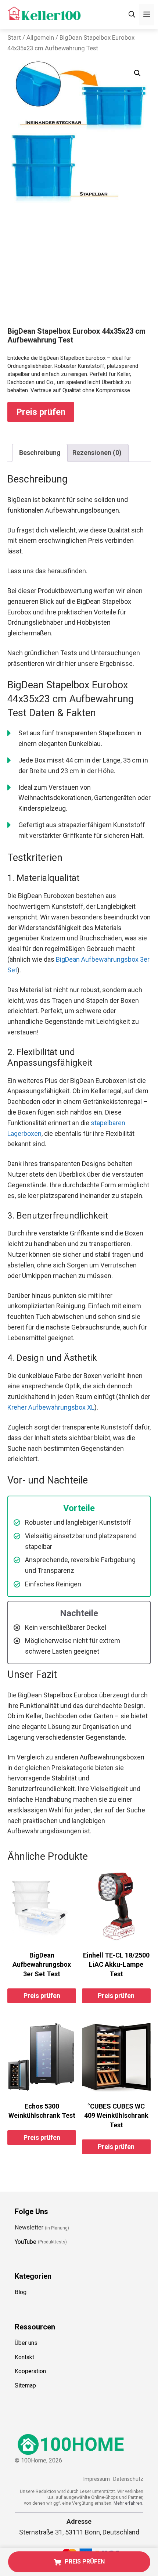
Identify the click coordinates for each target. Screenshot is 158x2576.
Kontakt (24, 2357)
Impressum (96, 2479)
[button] (137, 73)
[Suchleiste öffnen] (132, 15)
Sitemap (25, 2385)
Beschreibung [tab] (40, 453)
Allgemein (40, 38)
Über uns (26, 2343)
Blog (21, 2292)
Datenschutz (128, 2479)
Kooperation (30, 2371)
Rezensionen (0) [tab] (97, 453)
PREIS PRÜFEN (85, 2561)
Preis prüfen (41, 412)
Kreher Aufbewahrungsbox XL (51, 1407)
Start (14, 38)
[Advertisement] (79, 272)
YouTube (26, 2241)
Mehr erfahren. (128, 2503)
